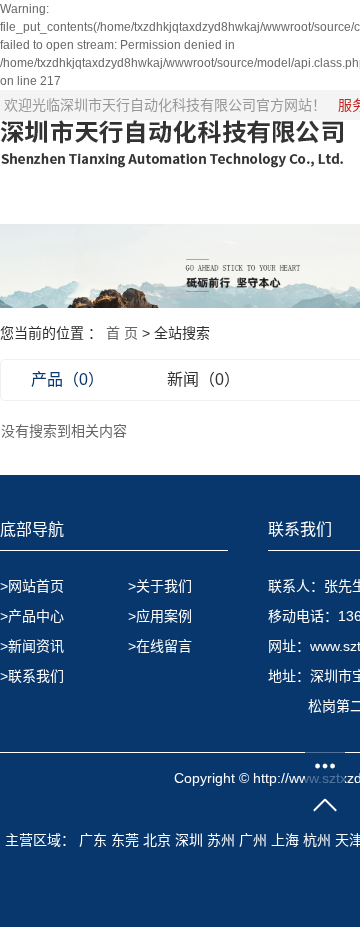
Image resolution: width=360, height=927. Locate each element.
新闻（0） (203, 379)
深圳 (189, 840)
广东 (93, 840)
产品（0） (67, 379)
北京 (157, 840)
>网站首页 (32, 586)
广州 (253, 840)
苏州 (221, 840)
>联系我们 (32, 676)
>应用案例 (160, 616)
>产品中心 (32, 616)
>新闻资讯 (32, 646)
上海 (285, 840)
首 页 (122, 333)
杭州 (317, 840)
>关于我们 (160, 586)
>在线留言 (160, 646)
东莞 (125, 840)
